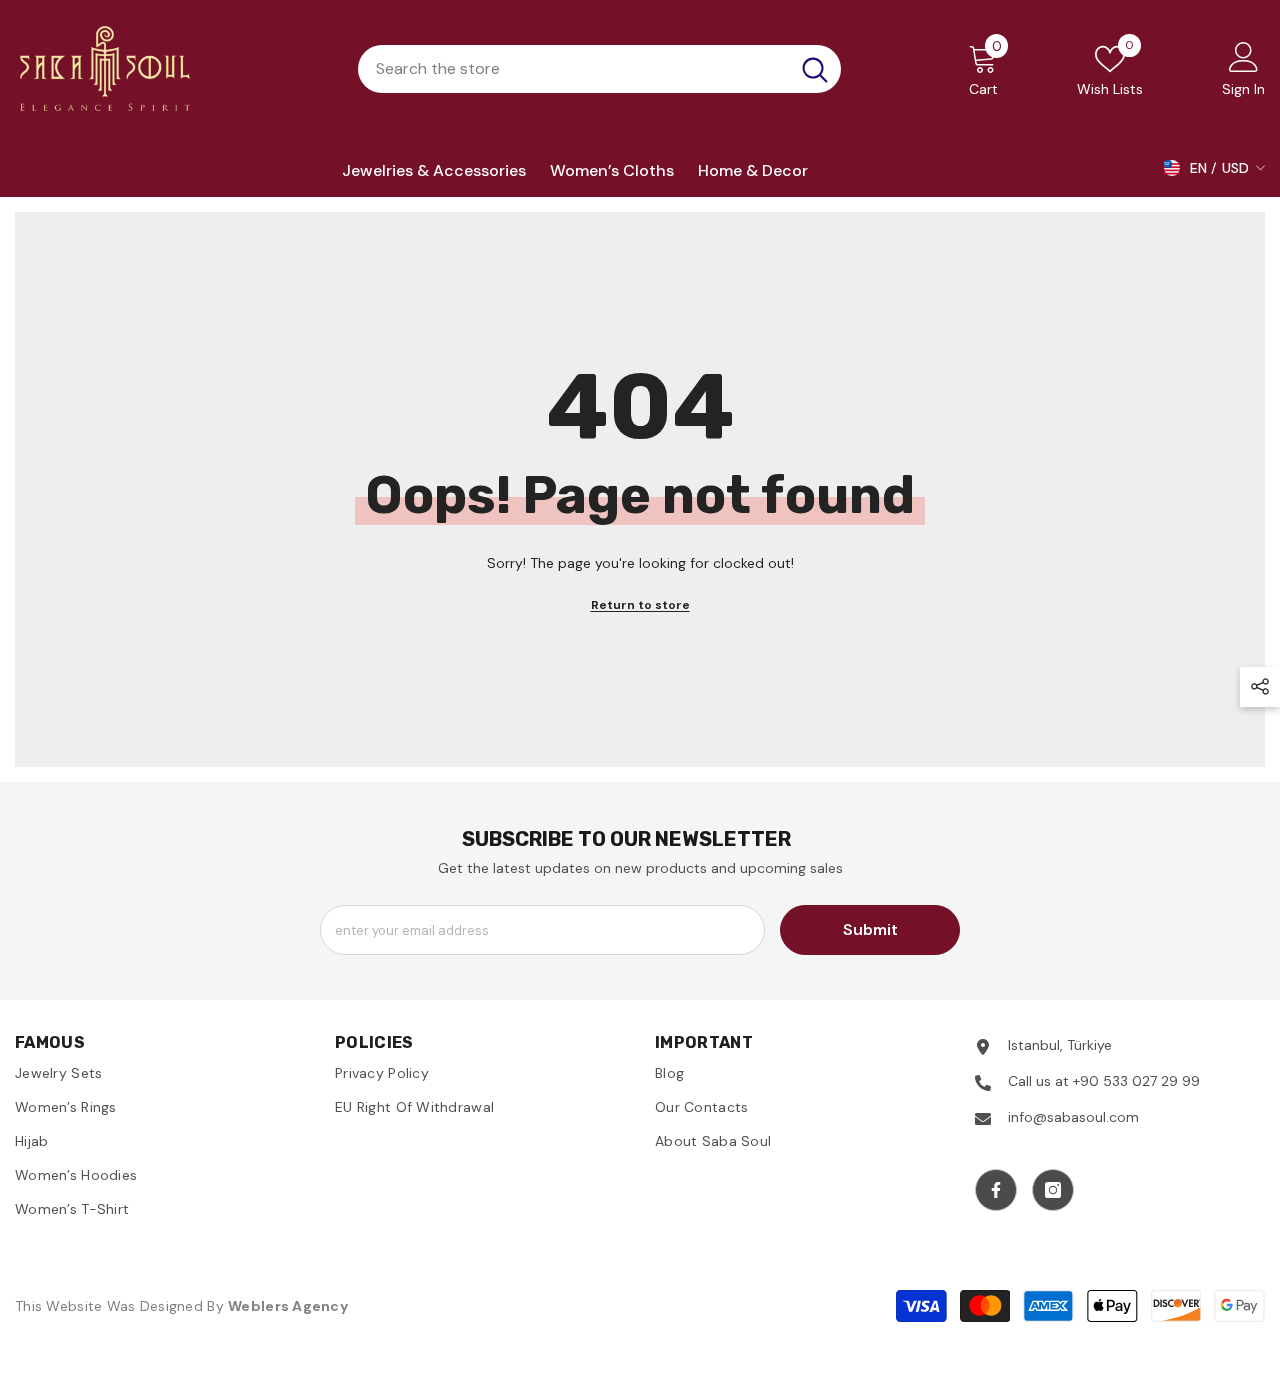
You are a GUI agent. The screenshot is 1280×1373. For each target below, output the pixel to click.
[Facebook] (996, 1190)
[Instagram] (1053, 1190)
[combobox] (573, 69)
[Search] (599, 69)
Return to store (640, 605)
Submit (870, 929)
